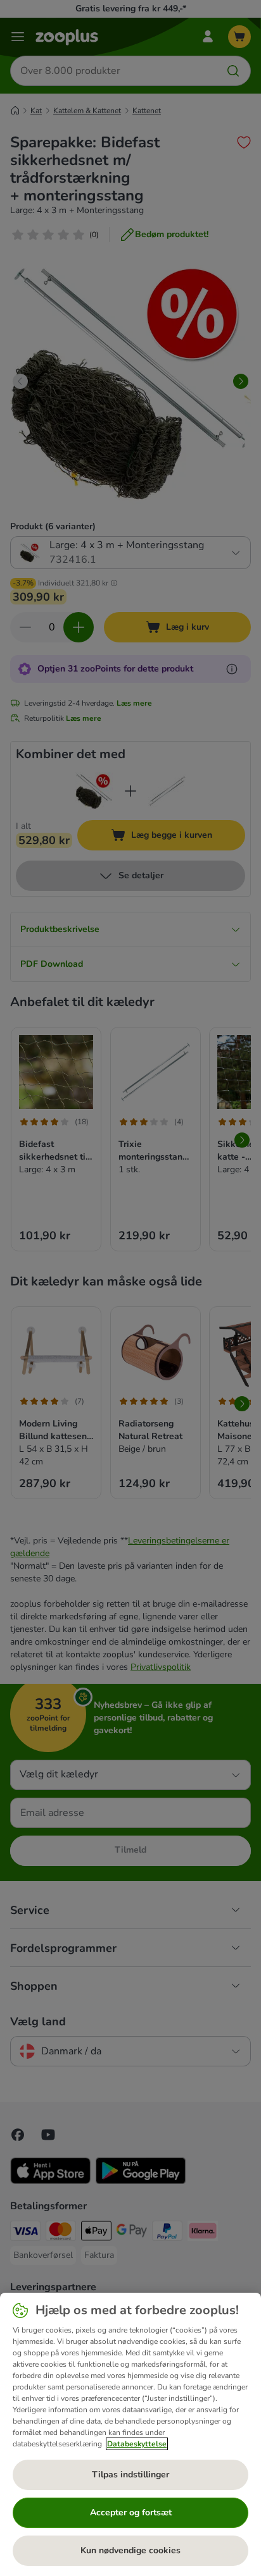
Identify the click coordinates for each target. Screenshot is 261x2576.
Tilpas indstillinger (130, 2475)
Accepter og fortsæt (131, 2512)
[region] (130, 2434)
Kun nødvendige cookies (130, 2550)
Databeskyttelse (137, 2444)
